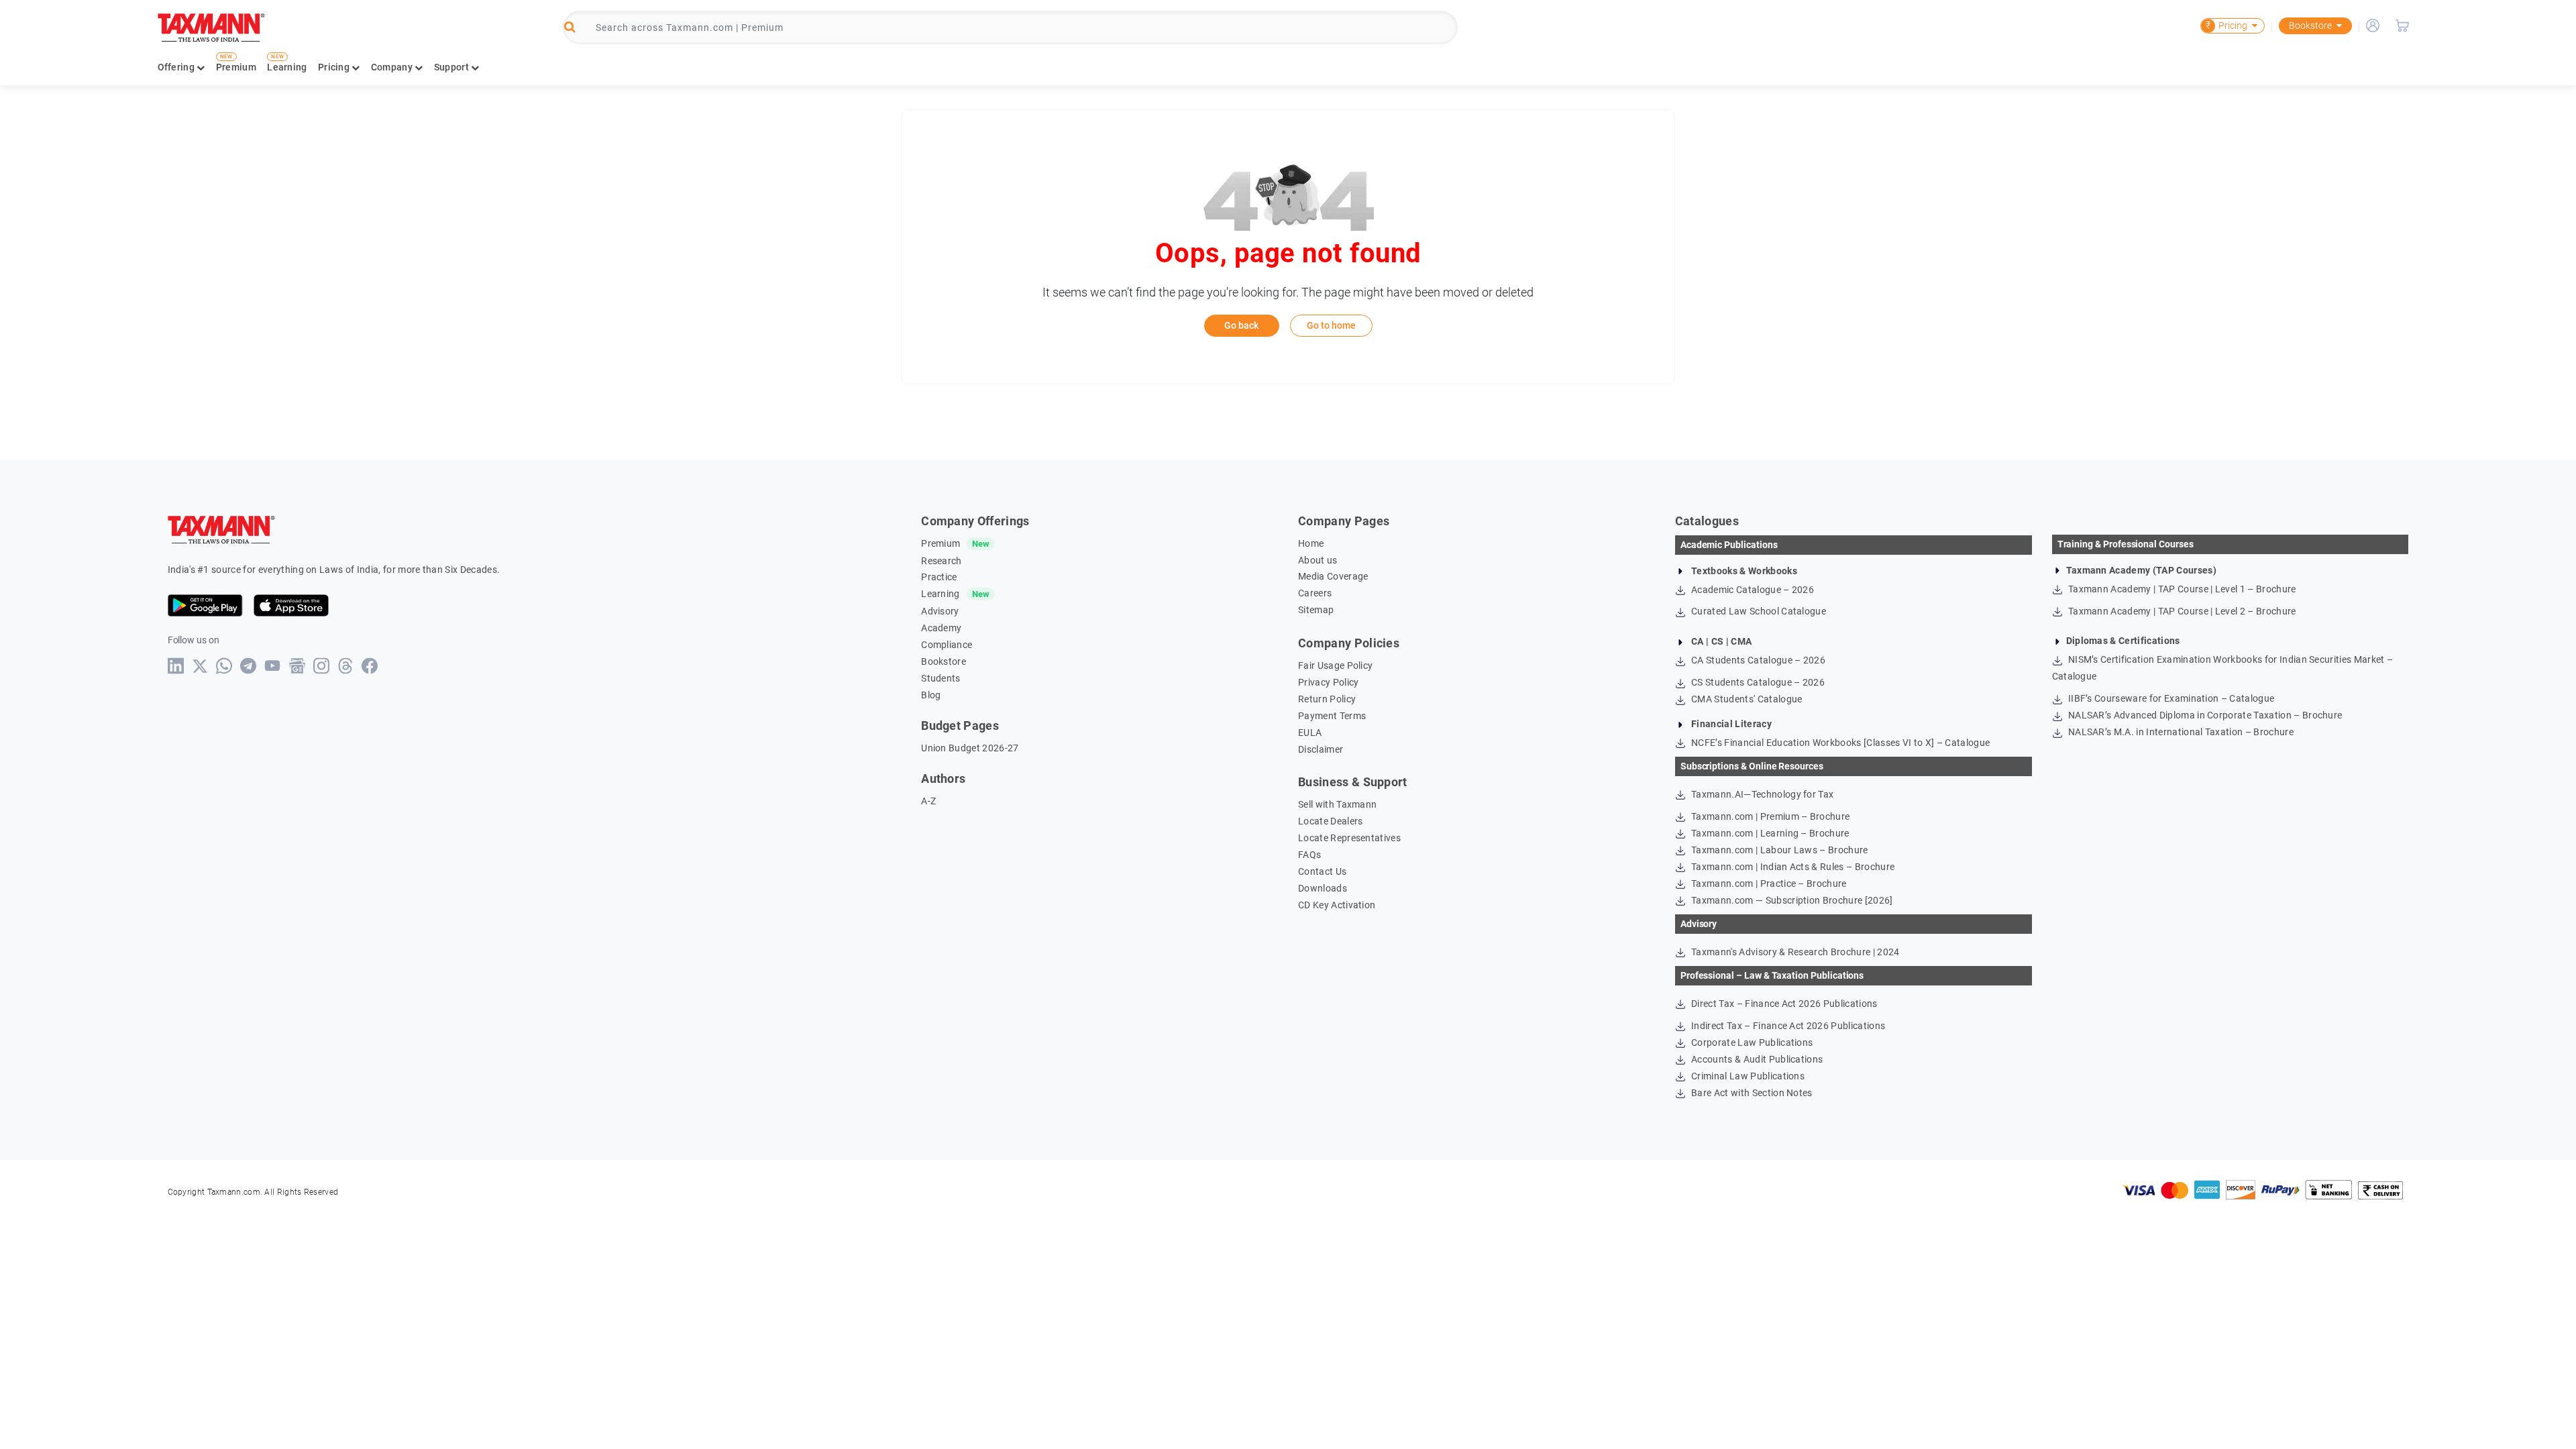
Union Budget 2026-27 (970, 748)
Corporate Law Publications (1751, 1042)
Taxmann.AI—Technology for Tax (1762, 794)
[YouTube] (273, 666)
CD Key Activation (1337, 905)
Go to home (1331, 325)
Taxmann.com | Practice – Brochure (1768, 883)
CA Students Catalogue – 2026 (1757, 660)
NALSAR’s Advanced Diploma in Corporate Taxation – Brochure (2204, 715)
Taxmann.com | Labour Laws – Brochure (1779, 850)
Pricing (2226, 25)
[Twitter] (200, 666)
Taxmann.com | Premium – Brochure (1770, 816)
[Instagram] (322, 666)
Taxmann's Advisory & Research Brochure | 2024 (1794, 952)
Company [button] (393, 67)
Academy (941, 628)
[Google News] (298, 666)
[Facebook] (370, 666)
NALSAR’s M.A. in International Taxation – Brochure (2180, 732)
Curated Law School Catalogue (1758, 611)
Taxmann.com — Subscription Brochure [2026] (1791, 900)
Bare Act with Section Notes (1751, 1093)
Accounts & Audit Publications (1756, 1059)
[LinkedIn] (176, 666)
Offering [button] (177, 67)
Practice (939, 577)
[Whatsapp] (224, 666)
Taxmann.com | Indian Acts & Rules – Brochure (1792, 867)
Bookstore (2310, 25)
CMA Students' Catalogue (1746, 699)
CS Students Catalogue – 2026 (1757, 682)
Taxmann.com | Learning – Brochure (1769, 833)
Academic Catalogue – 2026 (1752, 590)
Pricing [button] (335, 67)
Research (942, 561)
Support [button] (452, 67)
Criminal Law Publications (1747, 1076)
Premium (236, 67)
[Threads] (346, 666)
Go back (1241, 325)
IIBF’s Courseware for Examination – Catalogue (2170, 698)
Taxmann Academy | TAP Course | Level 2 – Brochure (2181, 611)
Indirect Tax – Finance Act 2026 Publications (1787, 1026)
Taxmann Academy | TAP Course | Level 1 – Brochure (2181, 589)
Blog (931, 695)
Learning (287, 67)
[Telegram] (249, 666)
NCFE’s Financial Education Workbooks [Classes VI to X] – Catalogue (1839, 743)
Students (941, 678)
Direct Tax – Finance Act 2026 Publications (1783, 1004)
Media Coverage (1333, 576)
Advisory (940, 611)
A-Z (928, 801)
